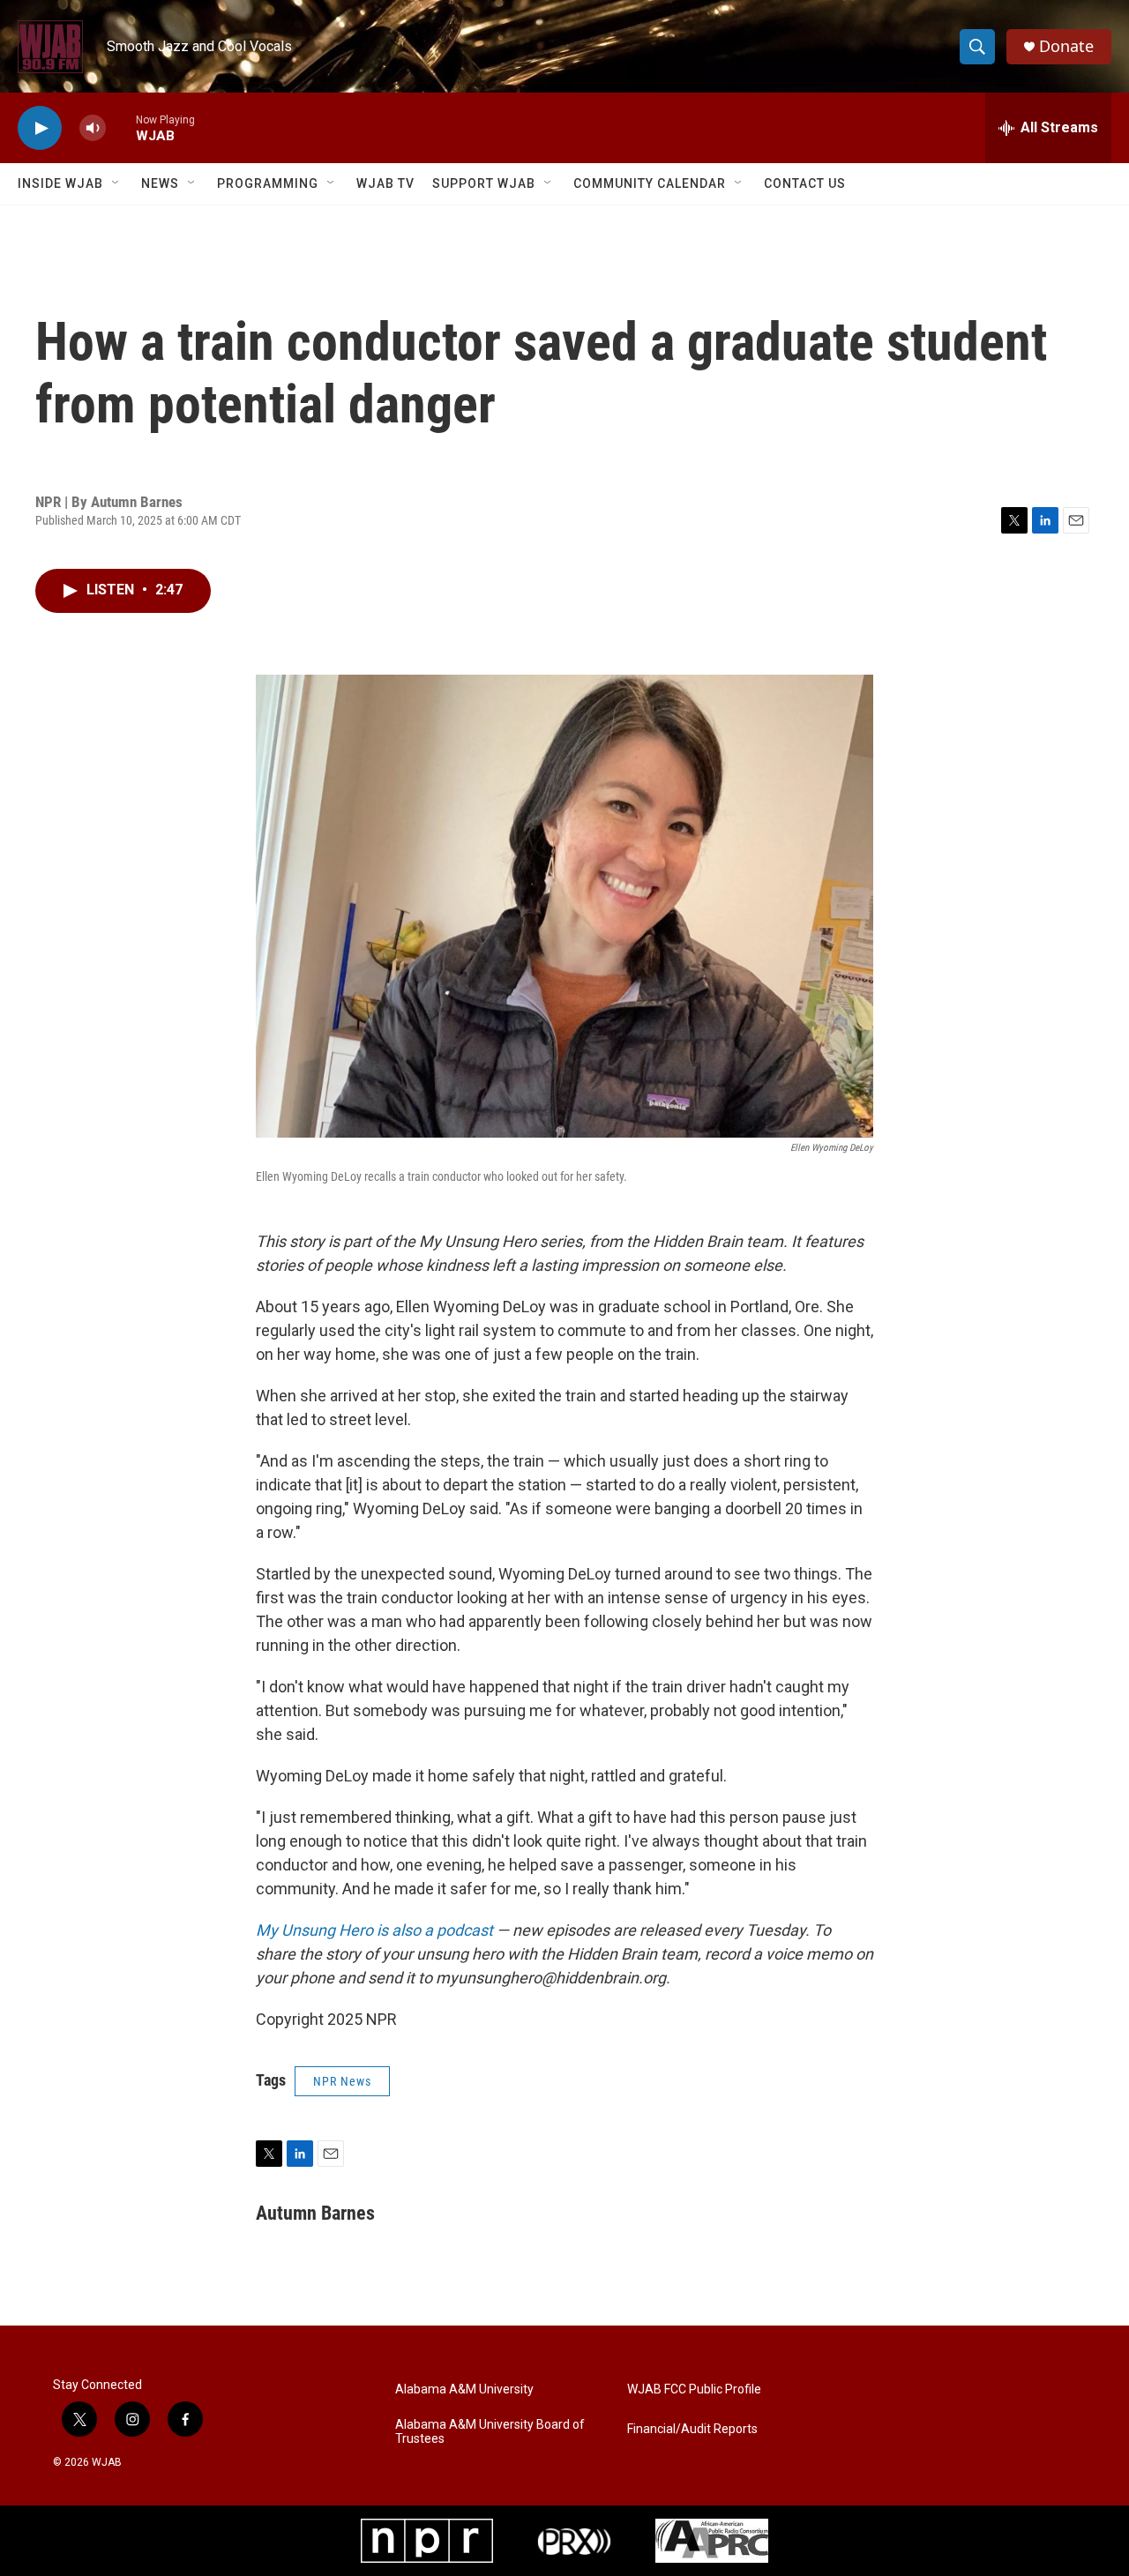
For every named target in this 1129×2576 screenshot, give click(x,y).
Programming (268, 183)
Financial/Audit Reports (692, 2429)
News (160, 183)
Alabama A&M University (464, 2389)
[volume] (93, 128)
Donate (1066, 46)
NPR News (342, 2081)
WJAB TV (385, 183)
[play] (40, 128)
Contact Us (805, 183)
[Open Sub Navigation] (116, 183)
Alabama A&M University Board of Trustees (490, 2432)
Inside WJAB (60, 183)
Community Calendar (650, 183)
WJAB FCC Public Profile (694, 2389)
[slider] (121, 127)
